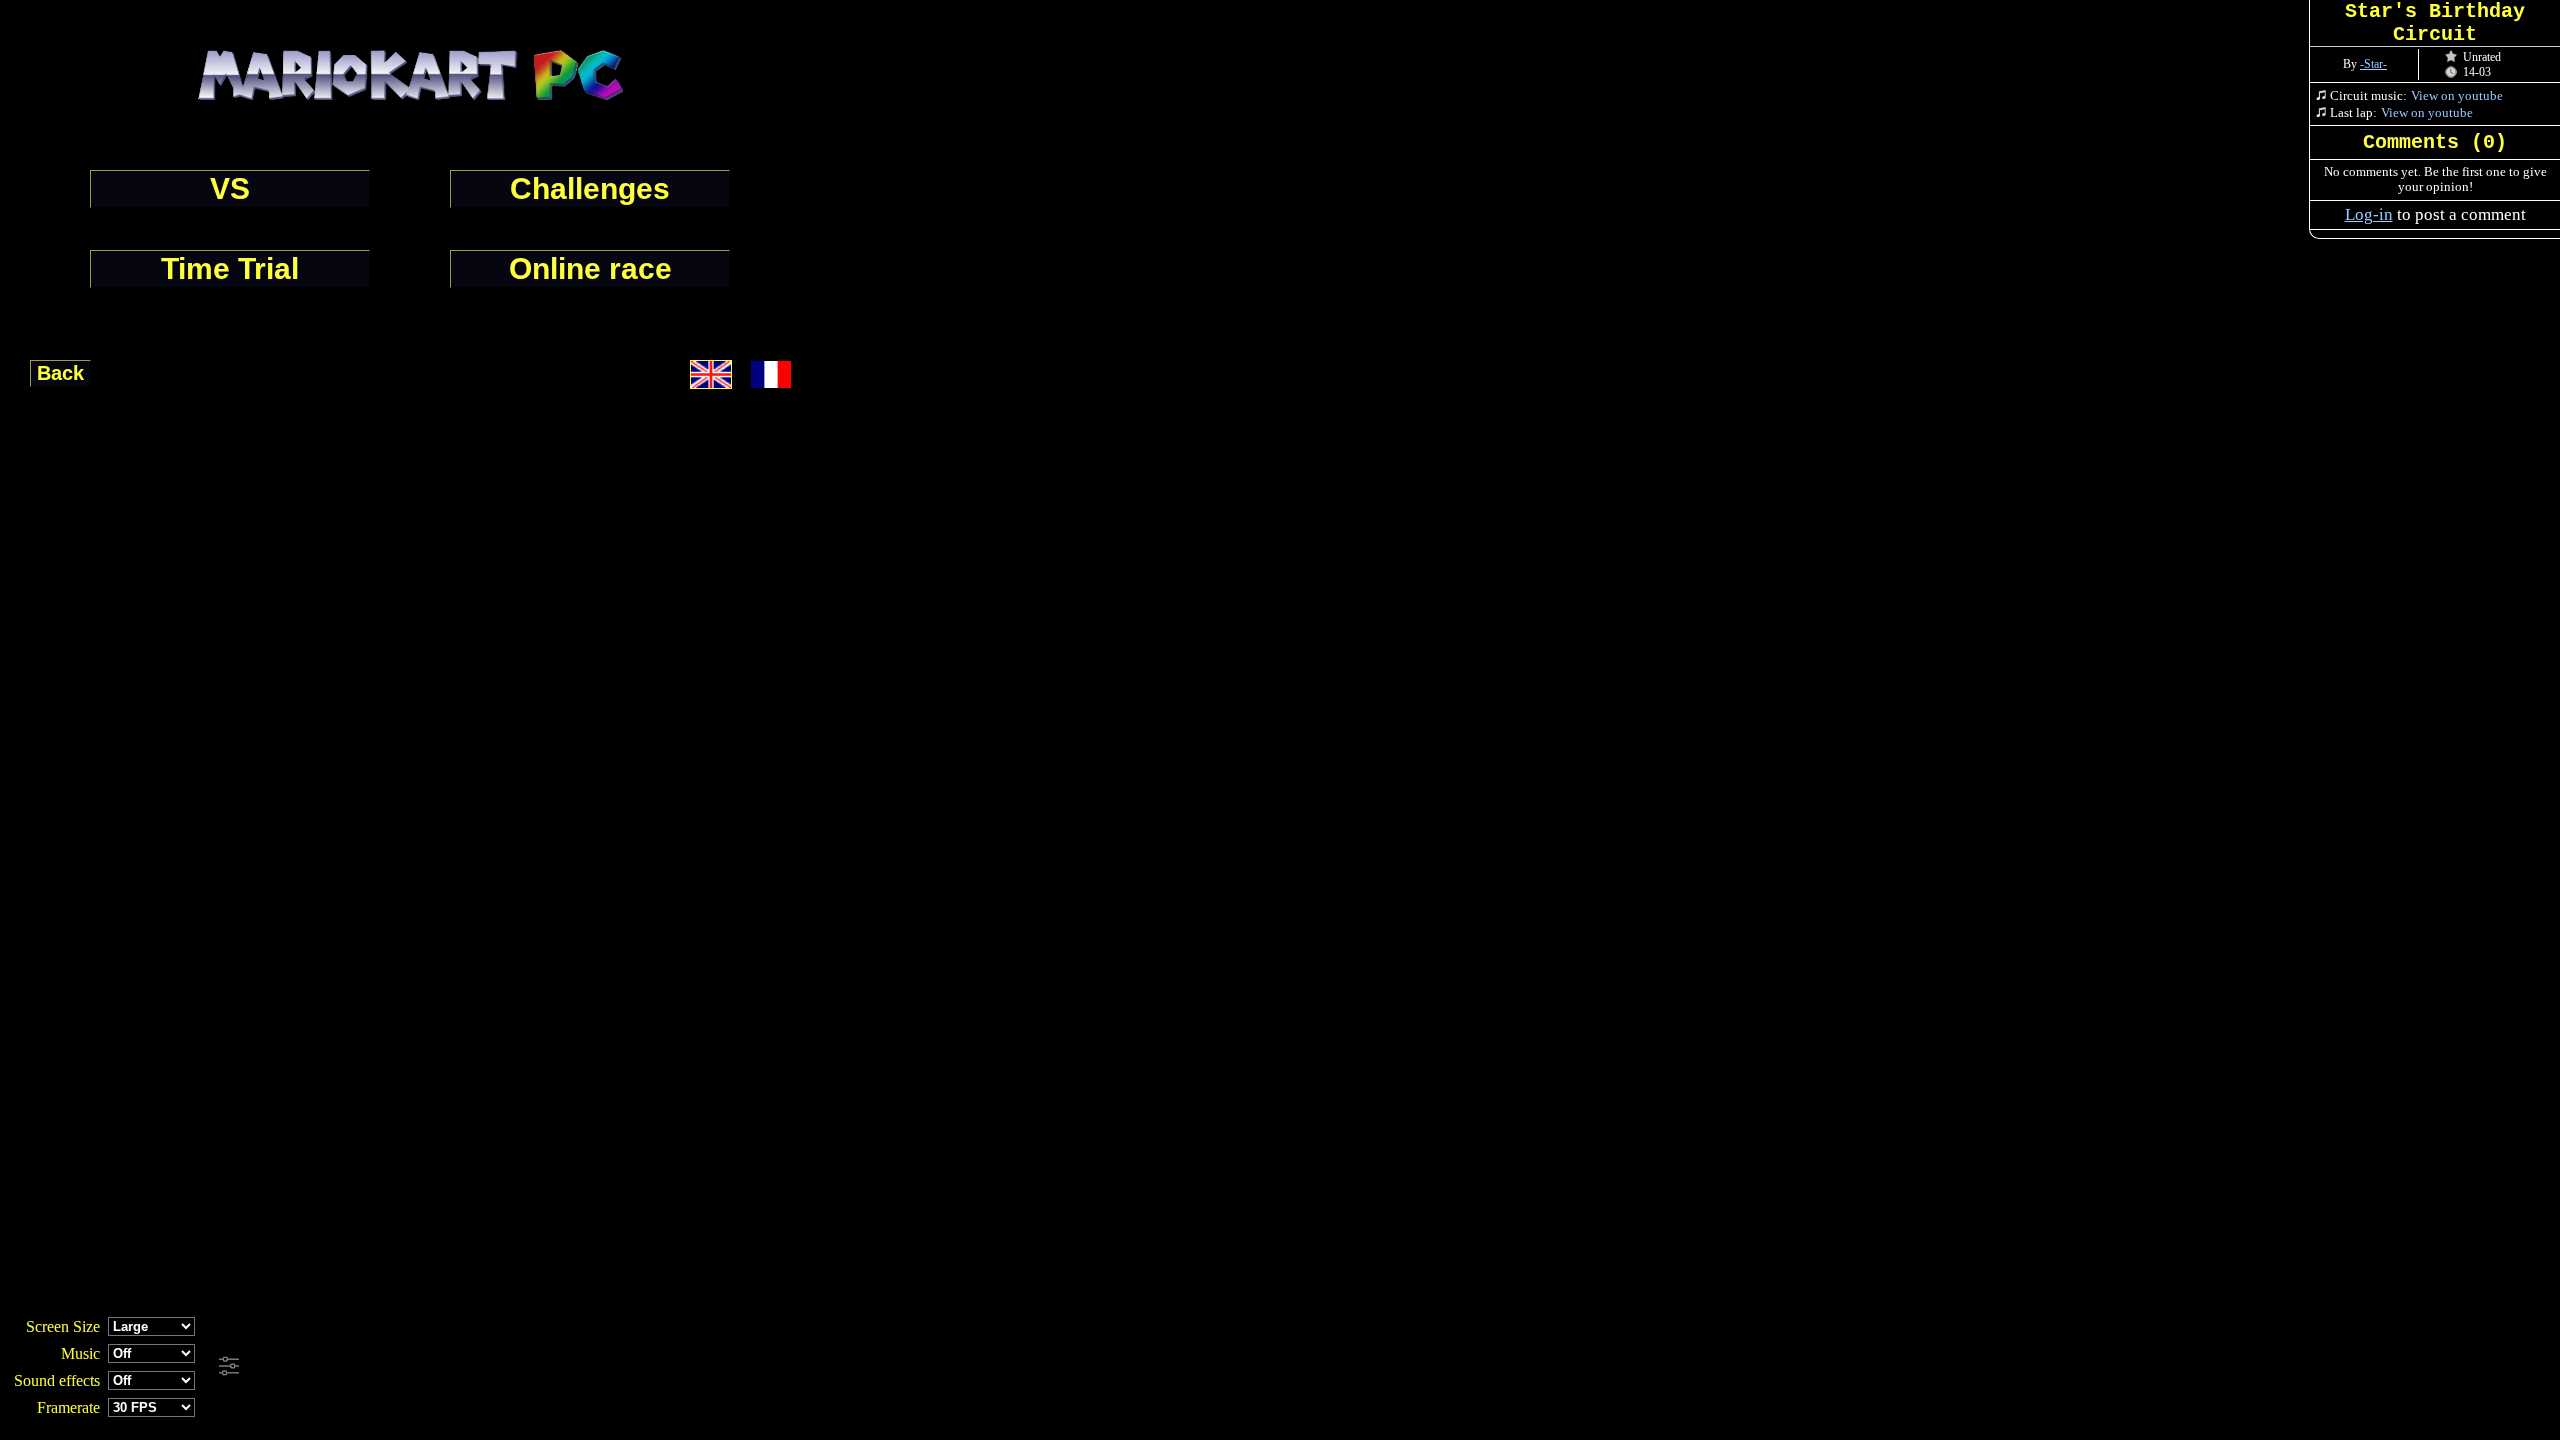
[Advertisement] (542, 1367)
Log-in (2369, 214)
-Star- (2373, 64)
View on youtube (2457, 95)
